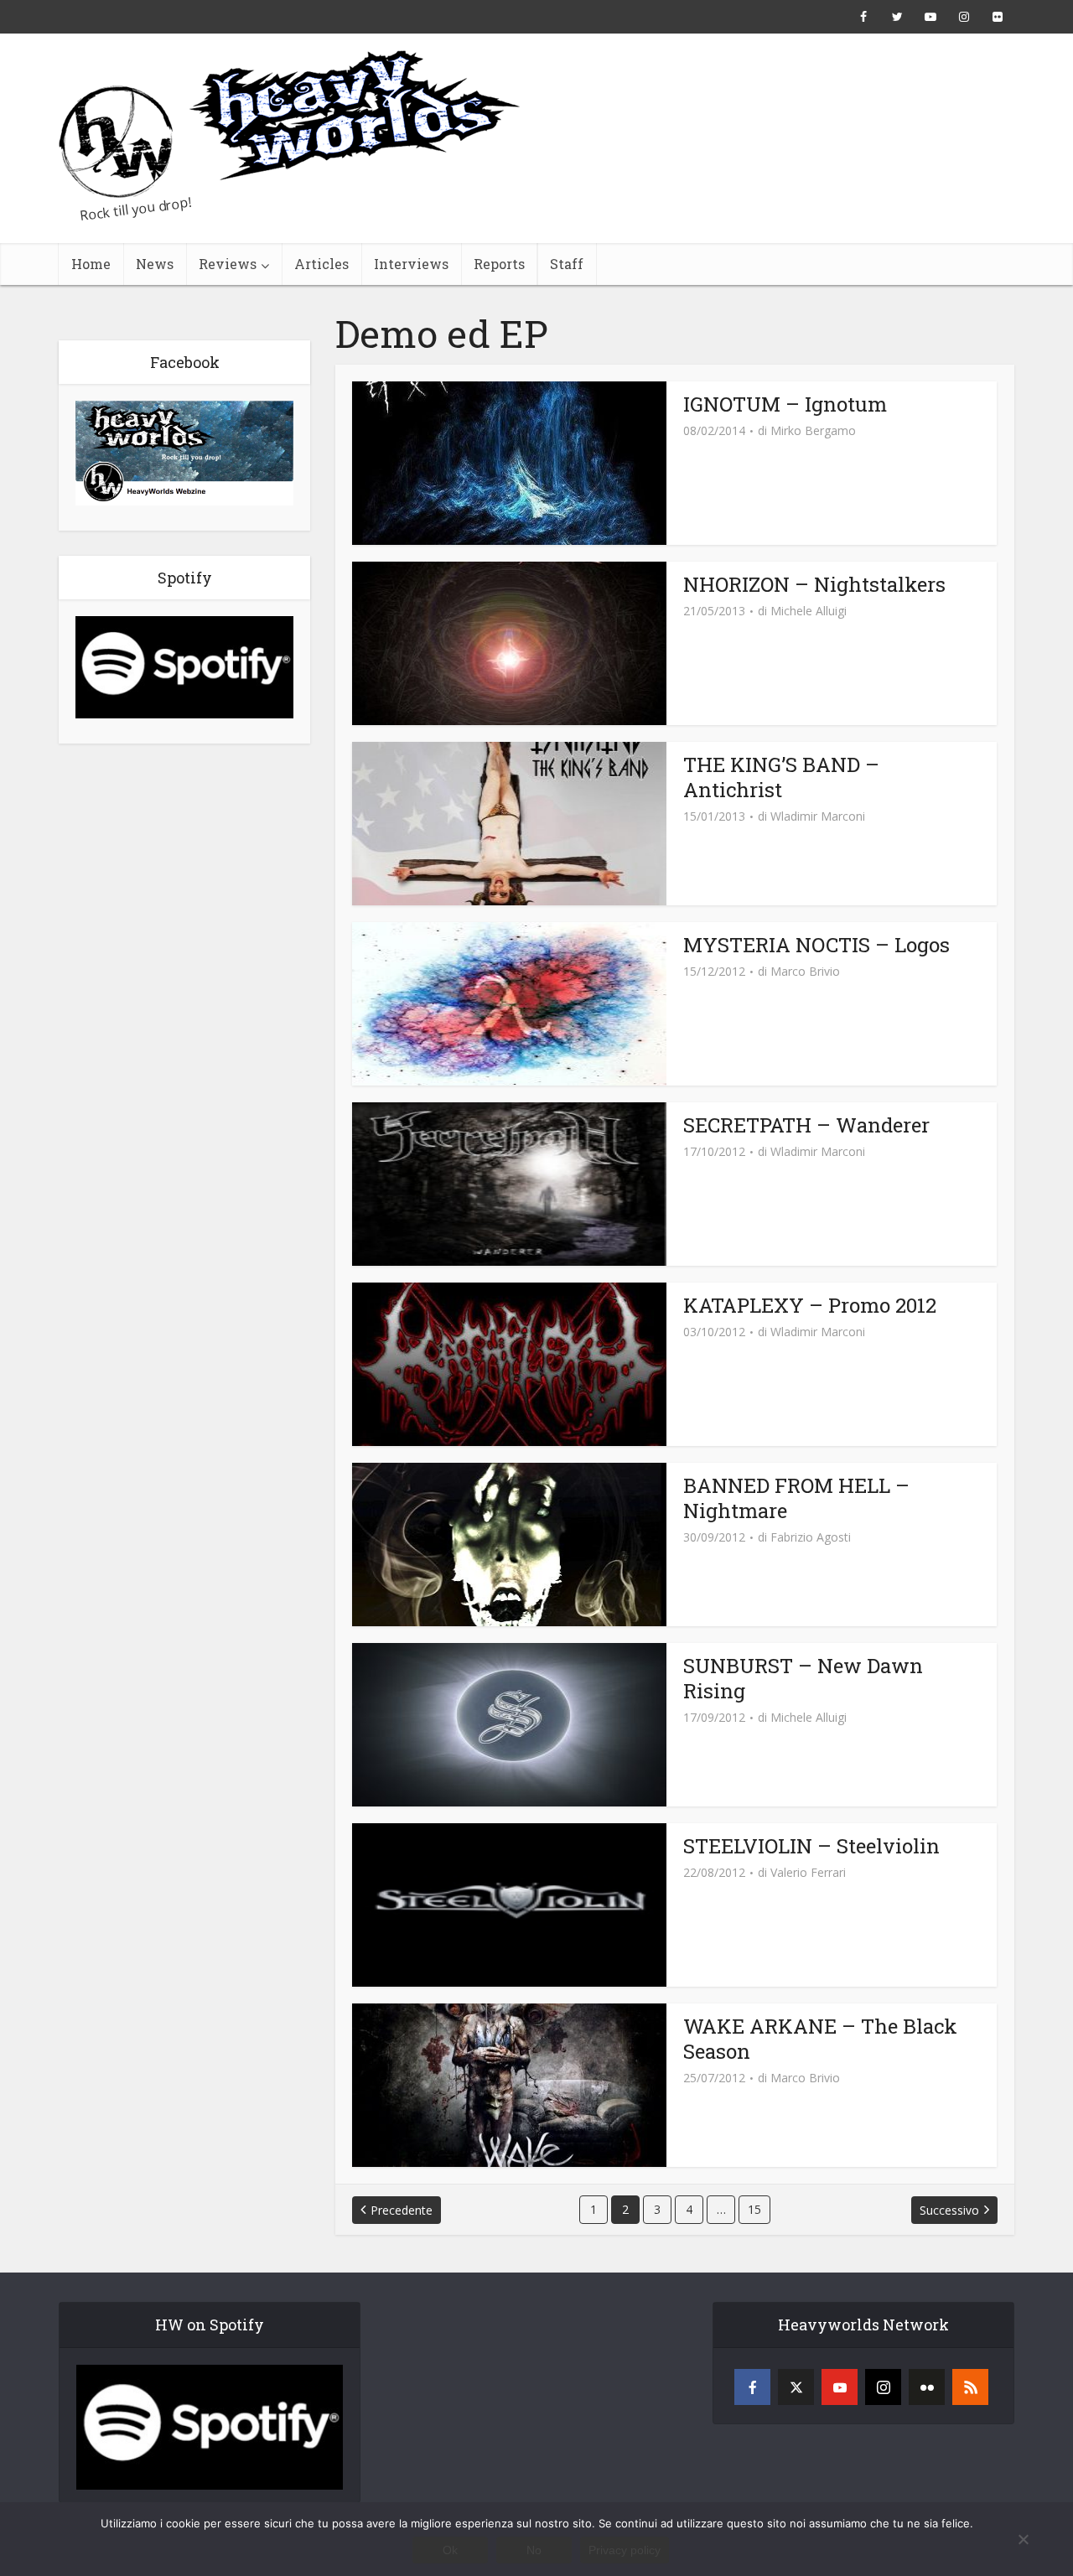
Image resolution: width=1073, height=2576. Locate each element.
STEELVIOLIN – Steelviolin (811, 1846)
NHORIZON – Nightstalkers (814, 584)
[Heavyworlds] (289, 124)
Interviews (411, 264)
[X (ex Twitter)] (796, 2387)
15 (754, 2209)
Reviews (228, 264)
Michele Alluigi (809, 611)
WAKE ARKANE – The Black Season (820, 2039)
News (155, 264)
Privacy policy (625, 2550)
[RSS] (970, 2387)
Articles (321, 264)
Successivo (949, 2210)
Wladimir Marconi (818, 816)
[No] (1023, 2539)
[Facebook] (752, 2387)
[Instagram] (883, 2387)
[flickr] (927, 2387)
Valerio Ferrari (808, 1873)
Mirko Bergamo (813, 431)
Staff (567, 264)
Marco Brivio (805, 972)
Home (91, 264)
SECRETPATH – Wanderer (806, 1125)
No (534, 2550)
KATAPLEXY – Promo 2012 (810, 1305)
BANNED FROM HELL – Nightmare (796, 1498)
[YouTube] (840, 2387)
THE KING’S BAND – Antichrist (781, 777)
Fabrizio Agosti (811, 1537)
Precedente (402, 2210)
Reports (499, 264)
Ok (450, 2550)
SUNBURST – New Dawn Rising (803, 1678)
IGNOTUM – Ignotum (785, 404)
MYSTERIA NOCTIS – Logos (816, 945)
